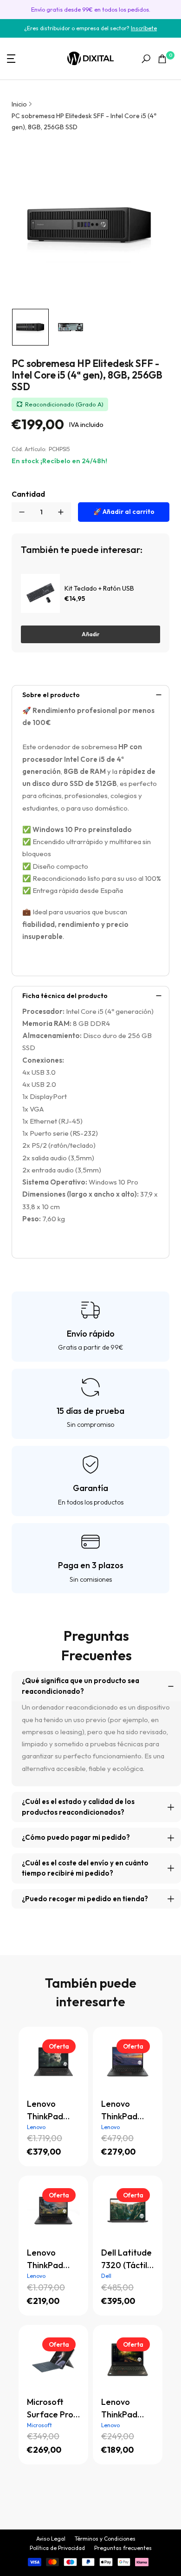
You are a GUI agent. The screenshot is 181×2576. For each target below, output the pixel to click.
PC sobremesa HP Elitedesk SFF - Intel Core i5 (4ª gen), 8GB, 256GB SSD (84, 121)
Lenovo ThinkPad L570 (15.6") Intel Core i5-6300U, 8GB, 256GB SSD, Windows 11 (126, 2409)
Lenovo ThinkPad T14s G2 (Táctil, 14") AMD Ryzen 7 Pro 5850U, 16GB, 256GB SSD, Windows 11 (52, 2110)
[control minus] (22, 512)
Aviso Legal (51, 2539)
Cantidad (28, 494)
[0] (162, 59)
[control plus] (61, 512)
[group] (30, 327)
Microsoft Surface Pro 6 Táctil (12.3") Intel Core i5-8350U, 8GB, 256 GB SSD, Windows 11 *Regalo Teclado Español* (51, 2409)
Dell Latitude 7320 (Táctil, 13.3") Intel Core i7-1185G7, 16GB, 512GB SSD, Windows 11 (127, 2259)
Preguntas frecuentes (123, 2548)
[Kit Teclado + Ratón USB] (40, 593)
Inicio (19, 104)
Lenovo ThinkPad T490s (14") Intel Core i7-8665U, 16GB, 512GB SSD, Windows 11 (127, 2110)
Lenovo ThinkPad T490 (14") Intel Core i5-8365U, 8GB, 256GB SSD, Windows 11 (52, 2259)
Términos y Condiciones (105, 2539)
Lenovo (36, 2127)
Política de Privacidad (57, 2548)
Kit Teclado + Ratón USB (99, 588)
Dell (106, 2276)
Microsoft (39, 2425)
